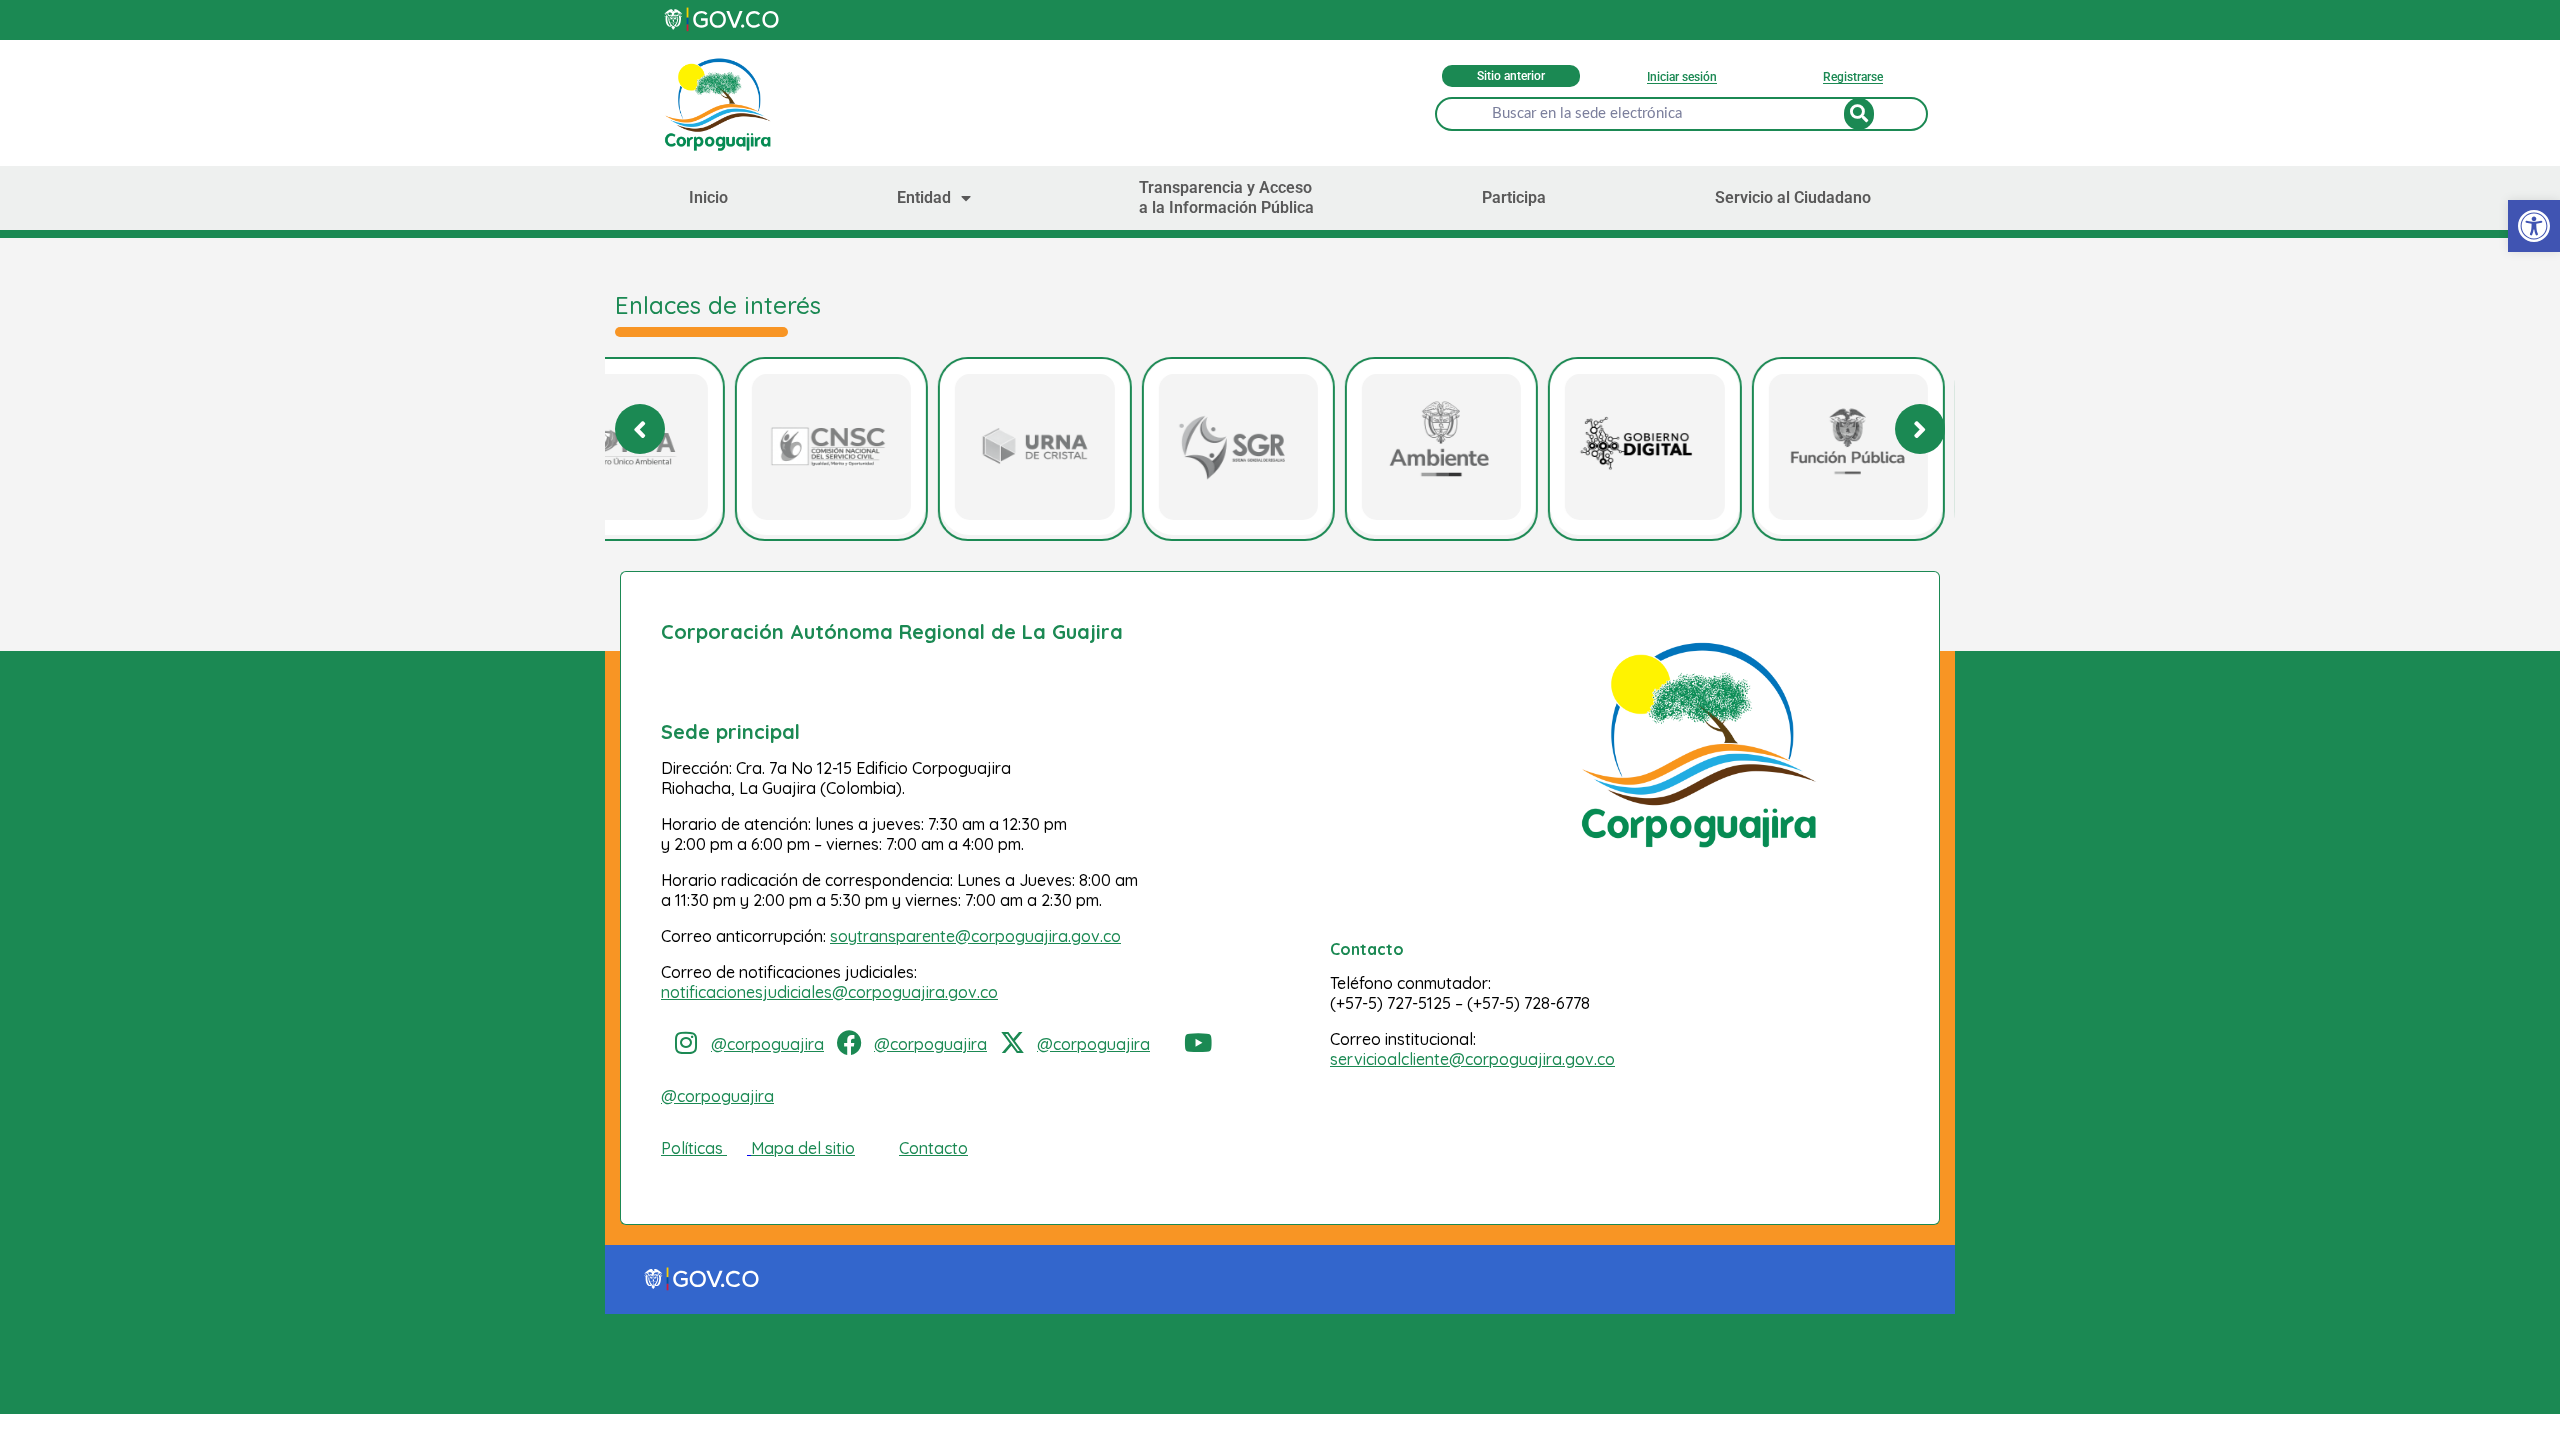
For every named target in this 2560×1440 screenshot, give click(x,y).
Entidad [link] (924, 197)
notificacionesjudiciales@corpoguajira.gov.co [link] (829, 992)
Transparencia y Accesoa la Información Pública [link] (1226, 197)
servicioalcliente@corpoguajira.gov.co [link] (1472, 1059)
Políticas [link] (692, 1148)
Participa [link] (1514, 197)
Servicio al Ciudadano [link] (1793, 197)
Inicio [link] (708, 197)
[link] (2534, 226)
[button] (1920, 429)
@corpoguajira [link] (767, 1044)
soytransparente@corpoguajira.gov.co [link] (975, 936)
